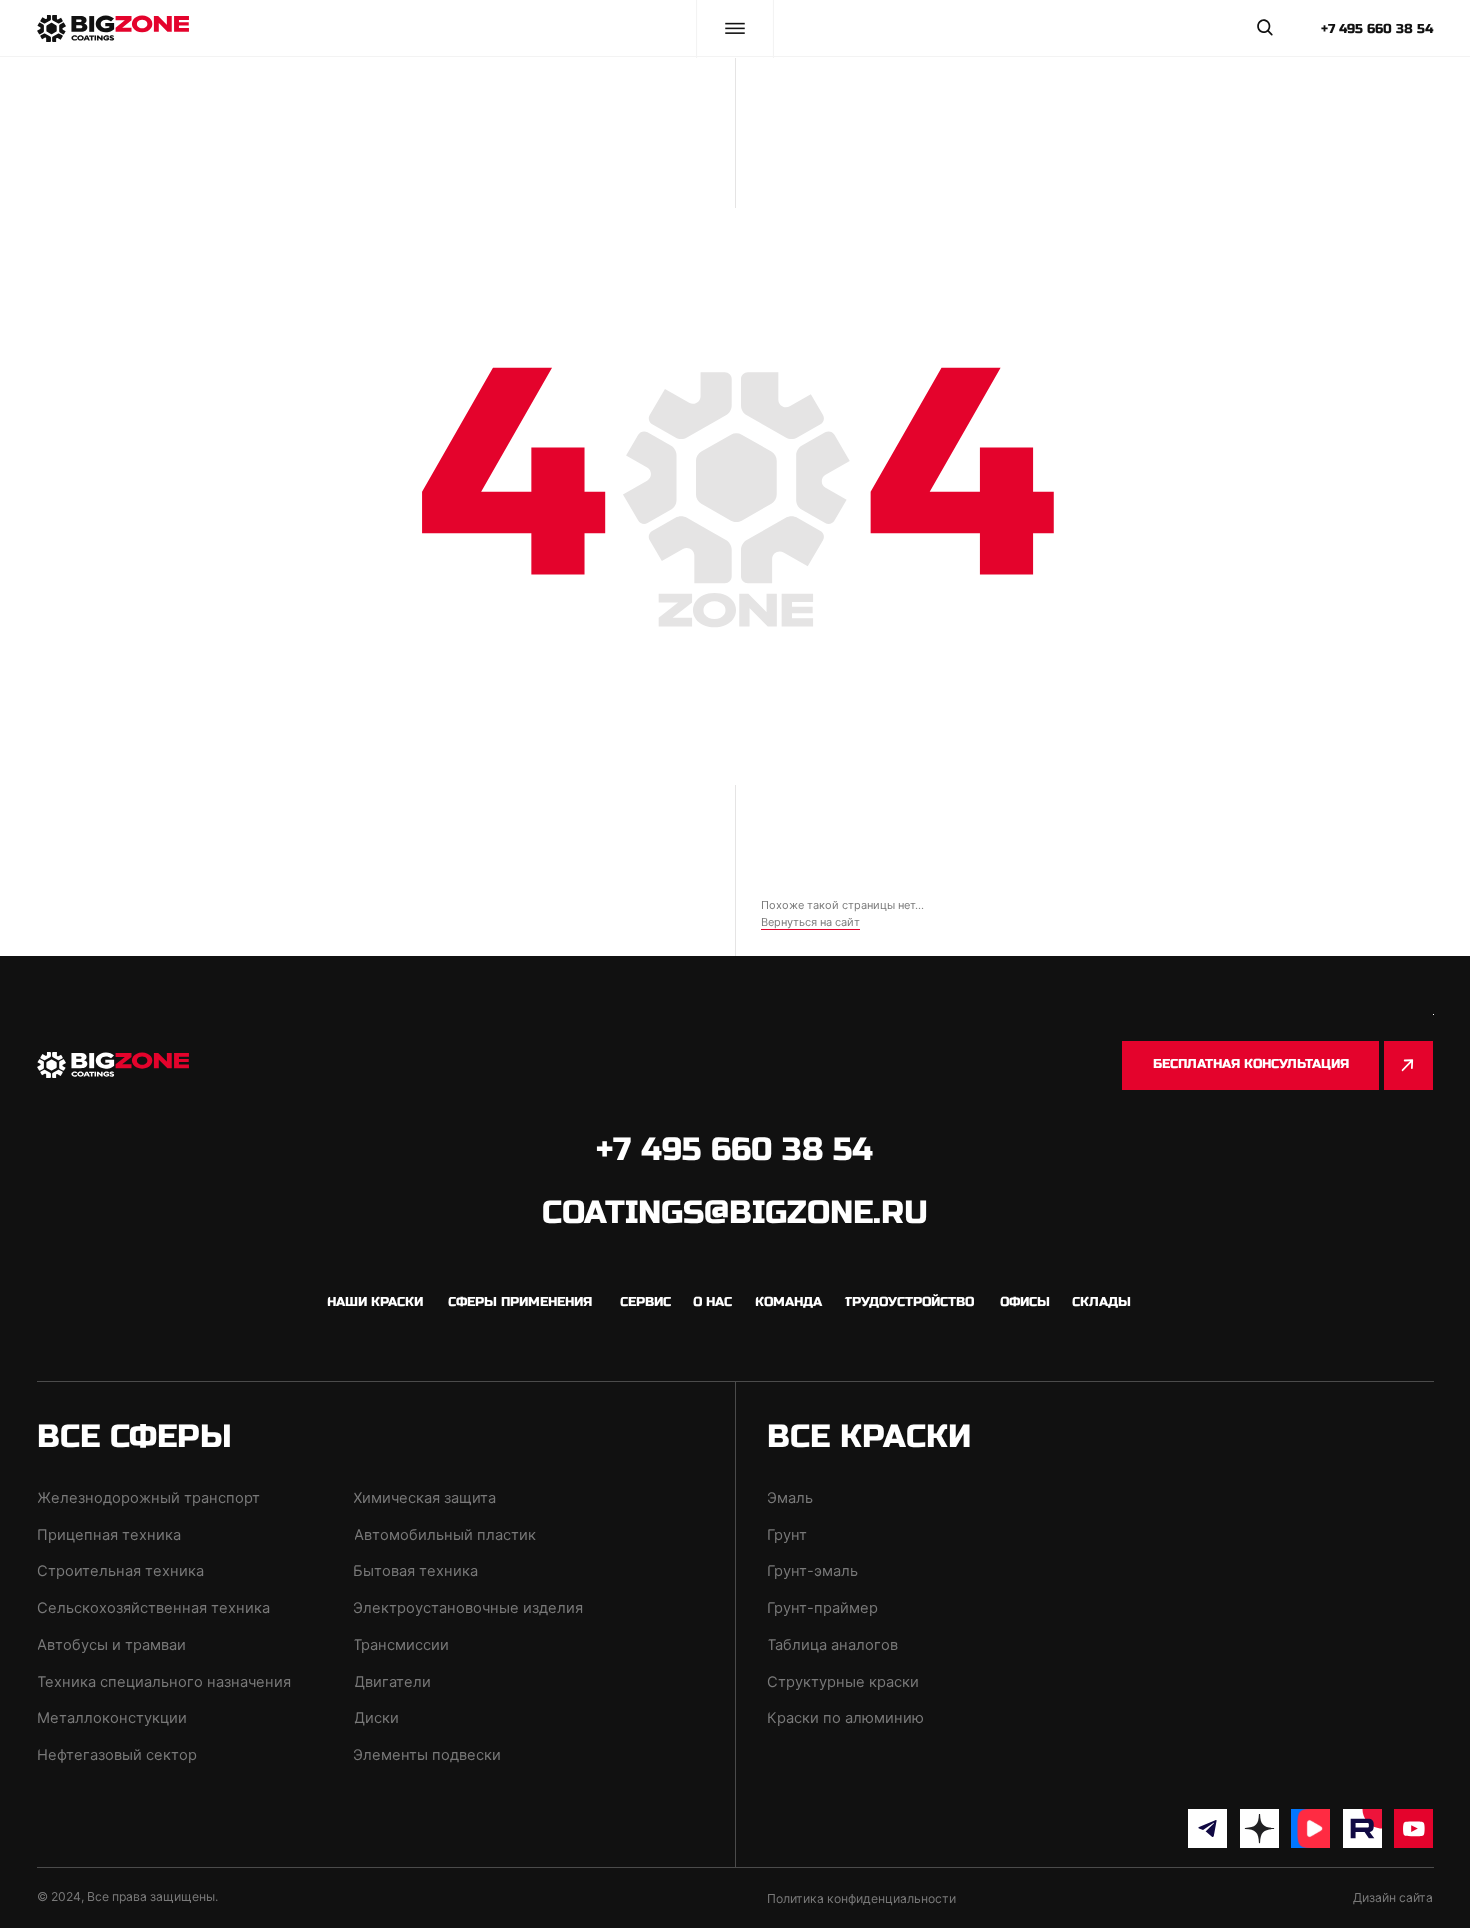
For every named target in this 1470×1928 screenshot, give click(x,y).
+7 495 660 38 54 (1377, 29)
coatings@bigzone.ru (735, 1213)
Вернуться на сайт (810, 922)
